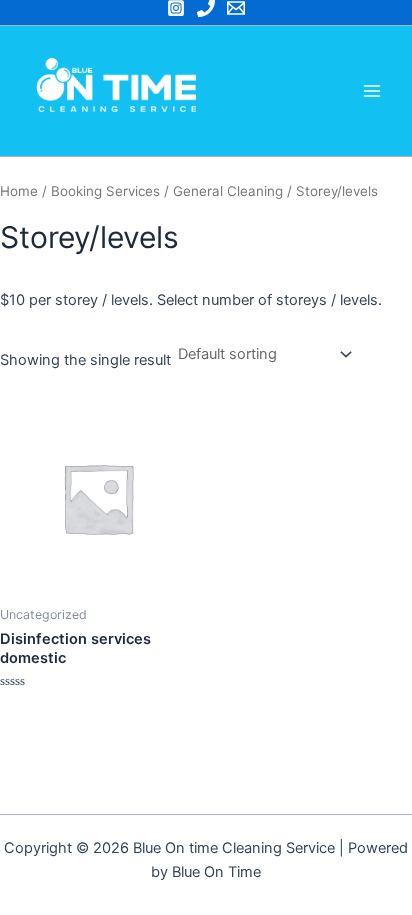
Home (19, 191)
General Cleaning (228, 191)
